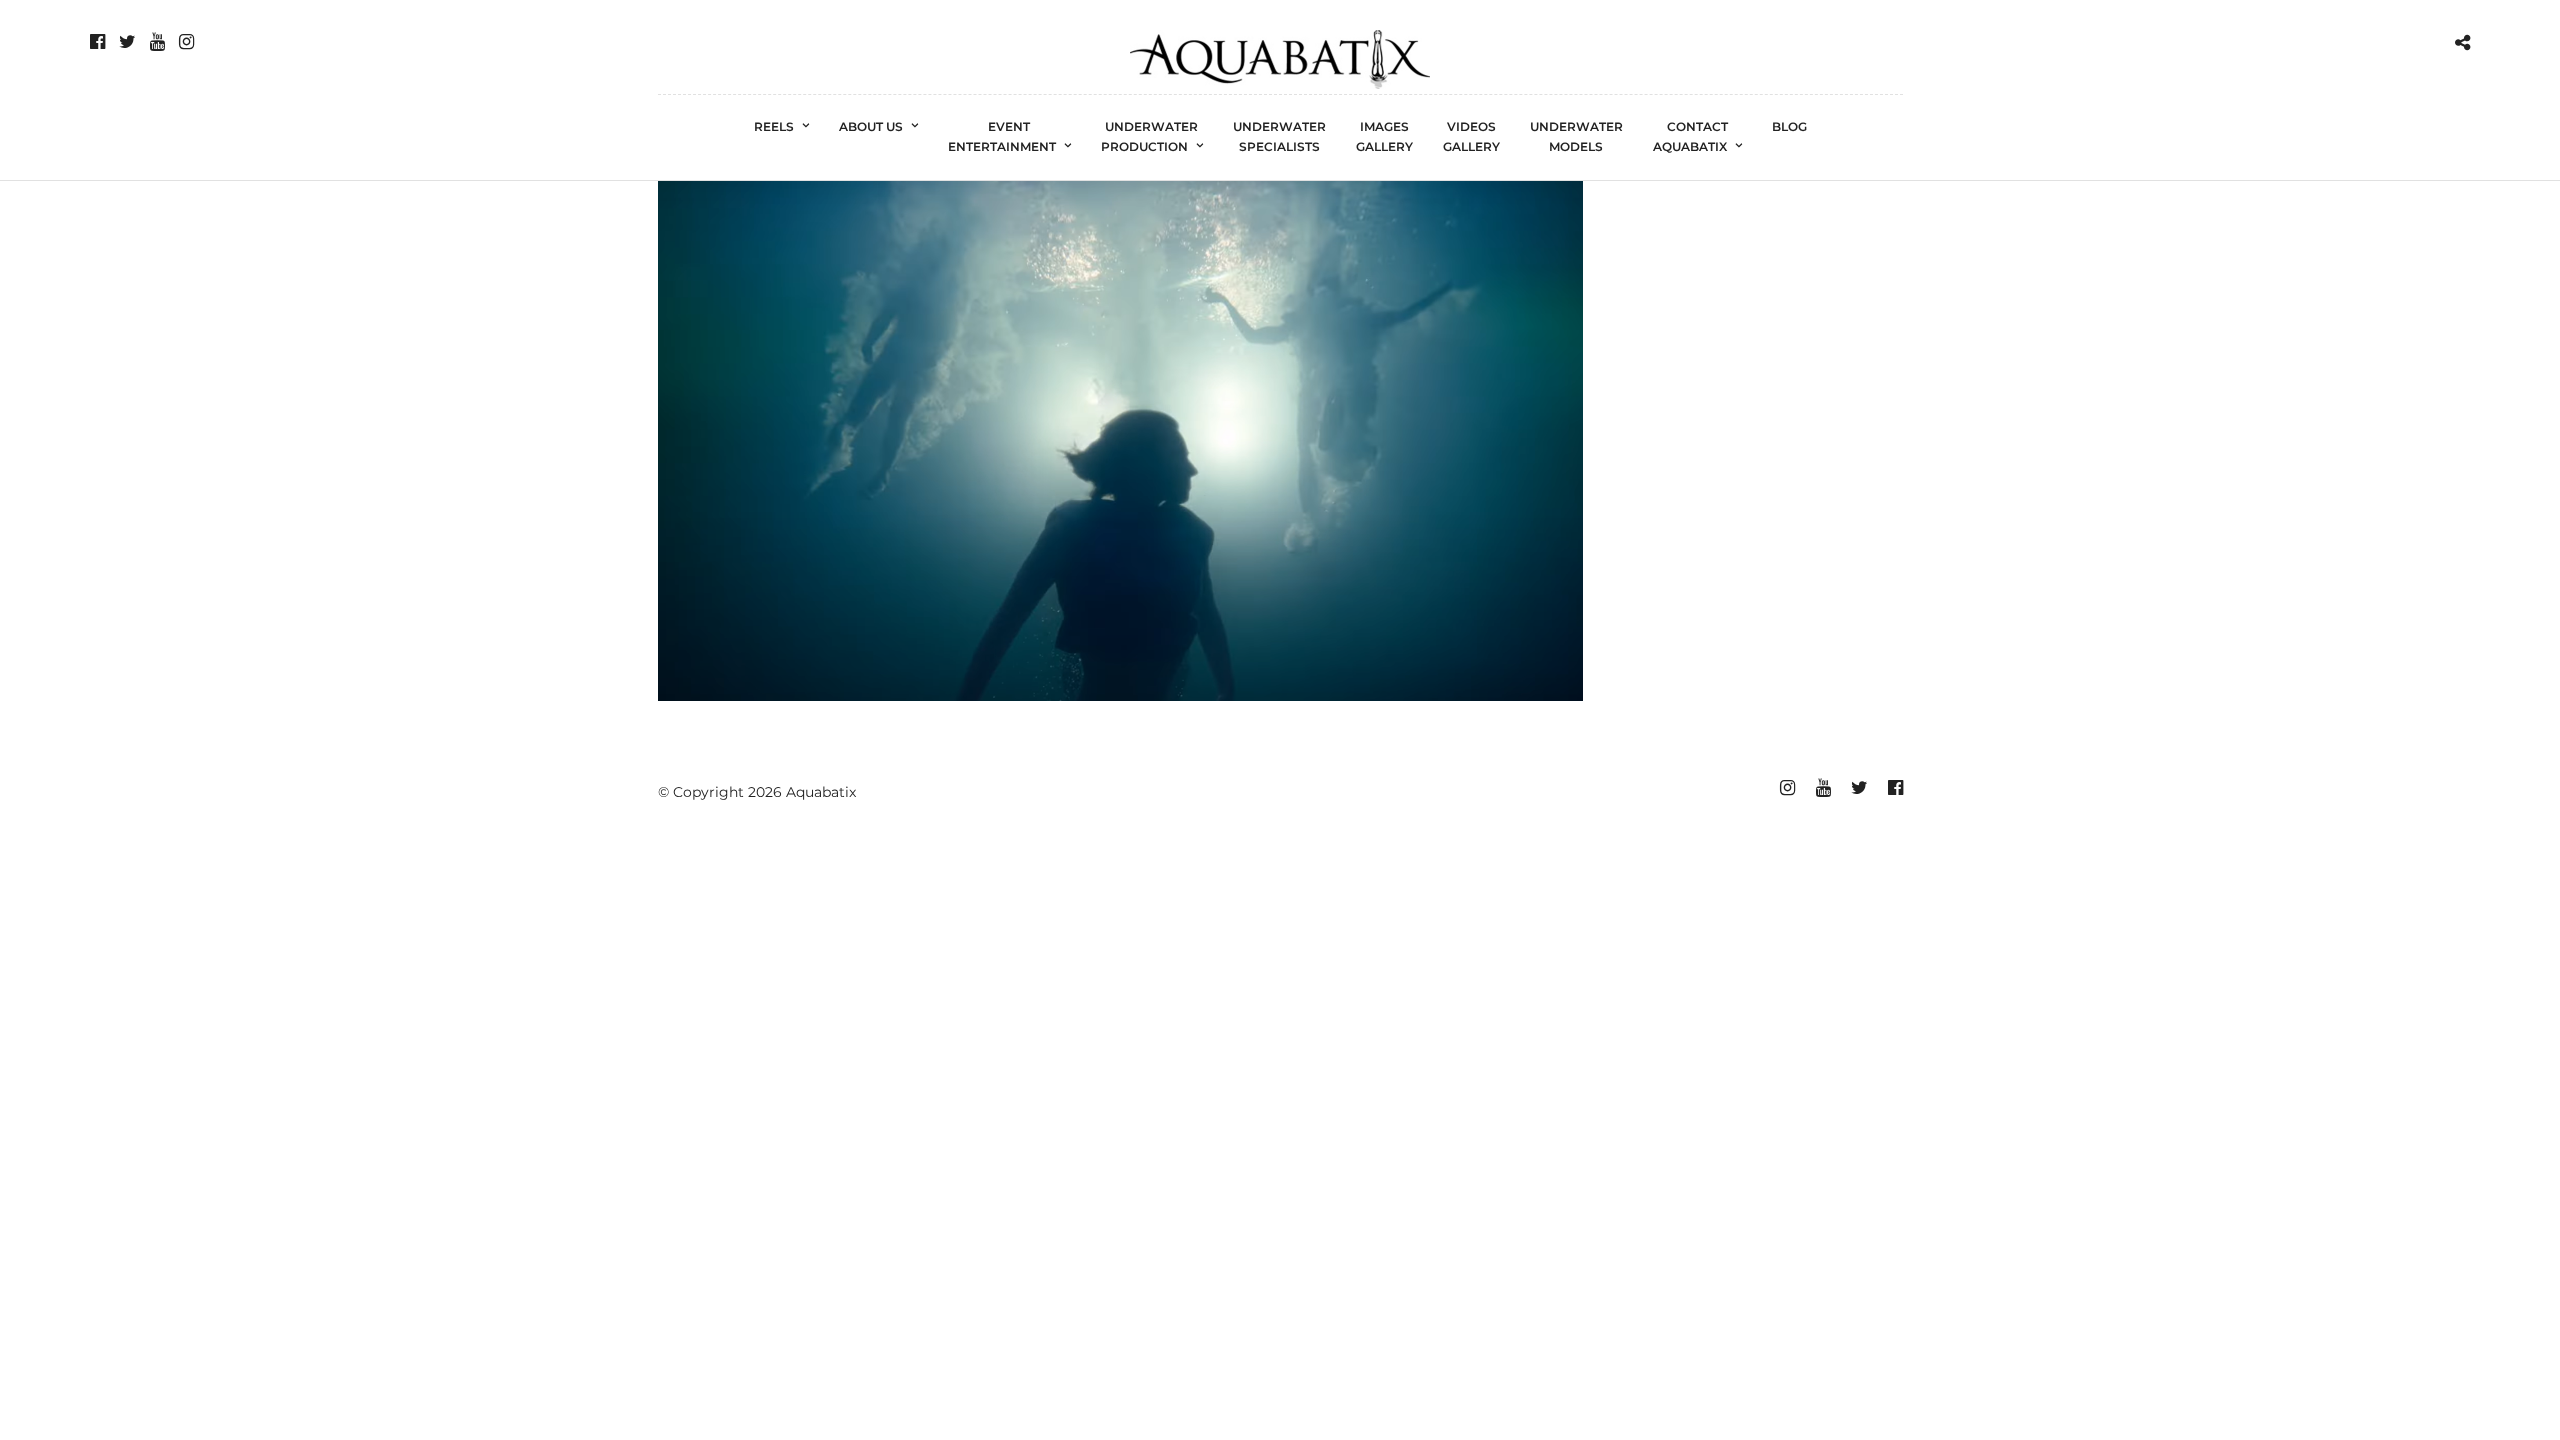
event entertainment (1002, 136)
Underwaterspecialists (1279, 136)
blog (1789, 126)
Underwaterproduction (1150, 136)
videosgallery (1471, 136)
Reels (774, 126)
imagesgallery (1384, 136)
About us (871, 126)
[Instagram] (186, 42)
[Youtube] (157, 42)
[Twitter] (127, 42)
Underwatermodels (1576, 136)
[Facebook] (97, 42)
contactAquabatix (1690, 136)
